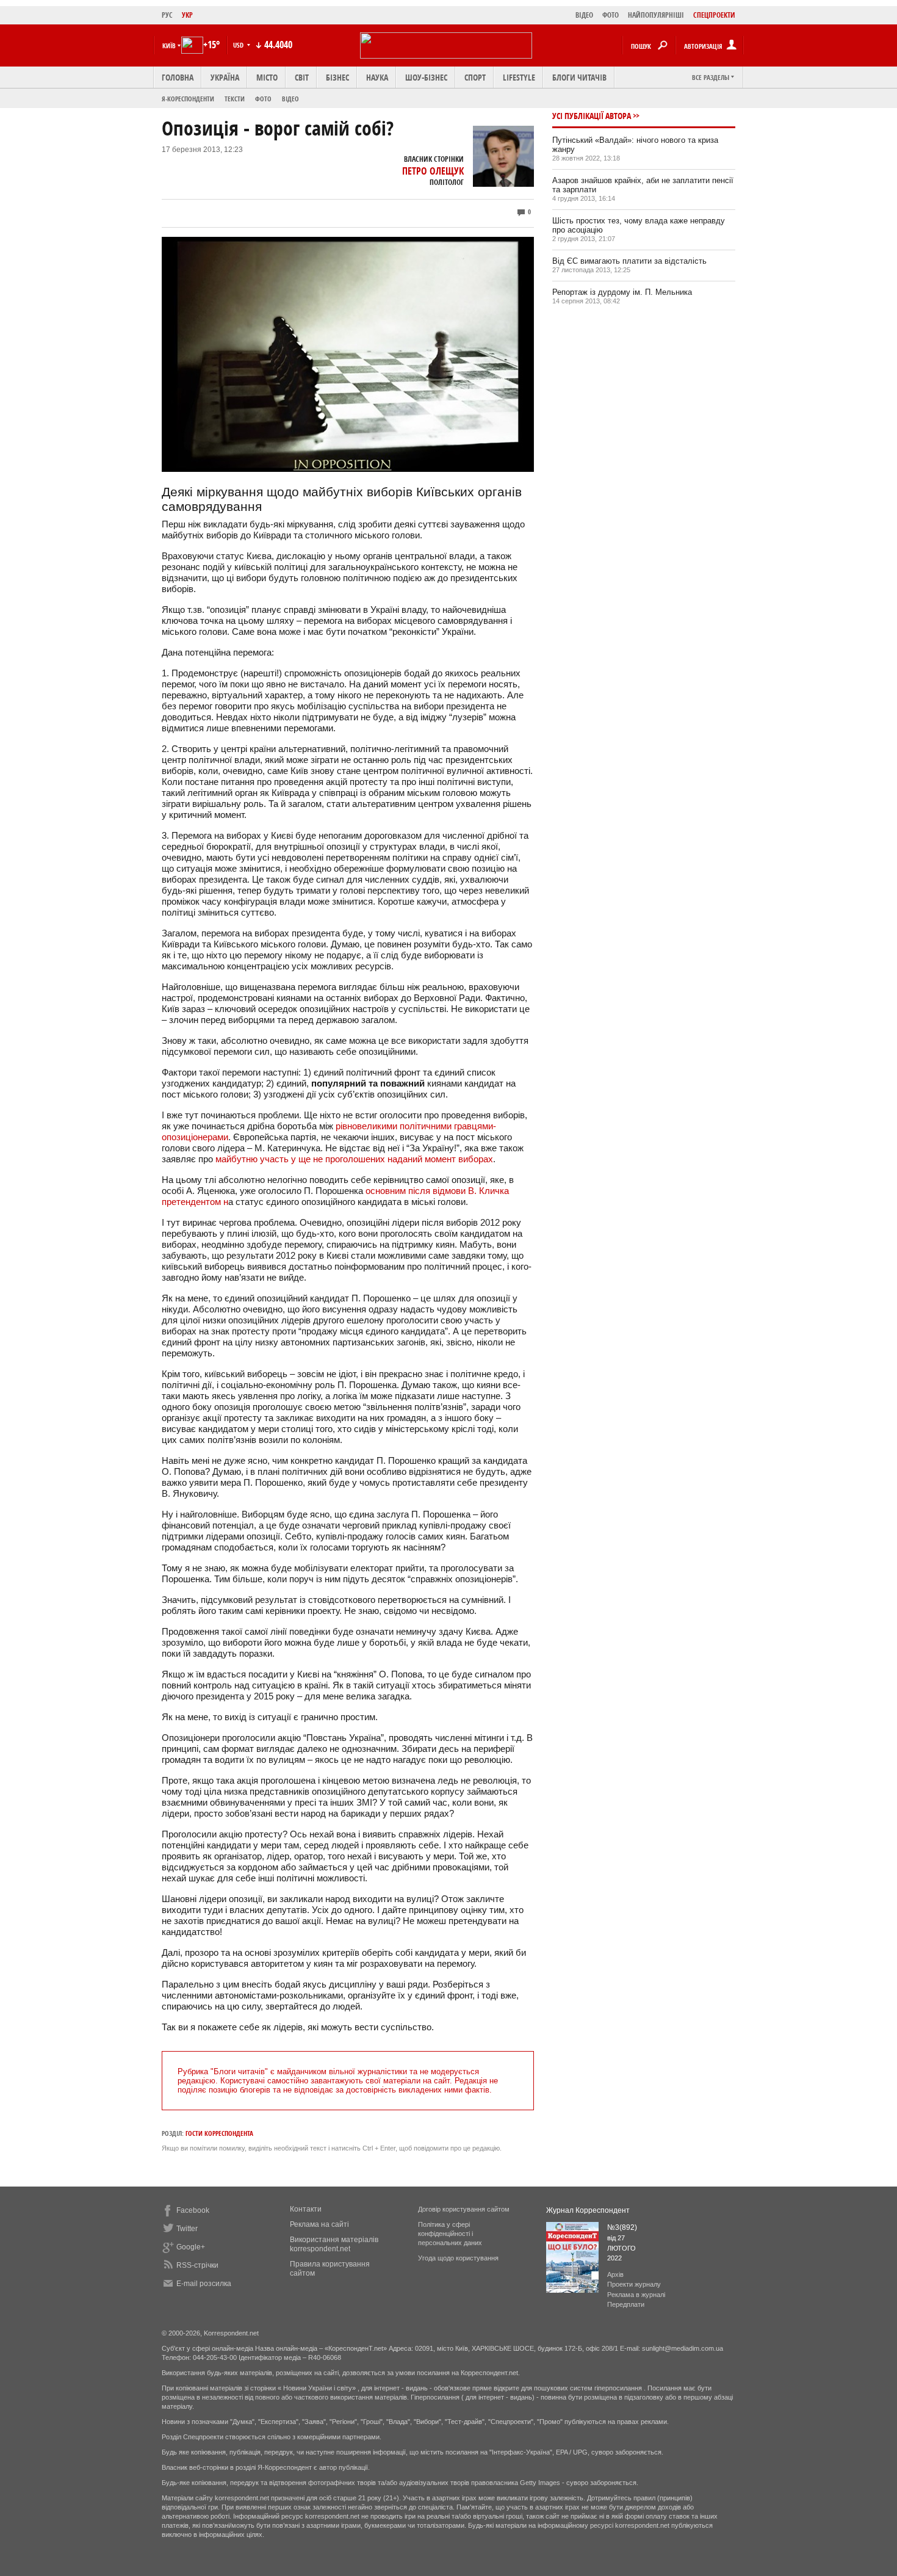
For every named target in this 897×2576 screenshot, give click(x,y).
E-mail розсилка (204, 2284)
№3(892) (622, 2227)
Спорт (475, 77)
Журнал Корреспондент (588, 2210)
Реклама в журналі (636, 2295)
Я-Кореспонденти (188, 99)
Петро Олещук (433, 171)
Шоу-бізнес (426, 77)
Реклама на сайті (319, 2224)
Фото (263, 99)
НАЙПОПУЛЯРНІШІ (656, 15)
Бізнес (337, 77)
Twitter (187, 2229)
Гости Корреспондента (219, 2133)
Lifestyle (519, 77)
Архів (615, 2274)
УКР (187, 15)
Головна (178, 77)
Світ (302, 77)
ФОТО (611, 15)
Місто (267, 77)
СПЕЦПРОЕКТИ (714, 15)
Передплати (626, 2304)
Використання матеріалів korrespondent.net (334, 2244)
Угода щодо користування (458, 2258)
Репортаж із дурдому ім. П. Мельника (622, 292)
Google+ (191, 2247)
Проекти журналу (634, 2284)
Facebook (193, 2210)
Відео (290, 99)
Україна (225, 77)
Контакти (306, 2209)
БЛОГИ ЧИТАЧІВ (579, 77)
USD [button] (239, 45)
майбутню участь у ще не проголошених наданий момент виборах (354, 1159)
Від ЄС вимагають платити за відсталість (629, 261)
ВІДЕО (584, 15)
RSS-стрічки (197, 2265)
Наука (377, 77)
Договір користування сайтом (464, 2209)
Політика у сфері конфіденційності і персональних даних (450, 2234)
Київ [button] (169, 45)
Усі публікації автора (592, 116)
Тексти (235, 99)
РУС (167, 15)
